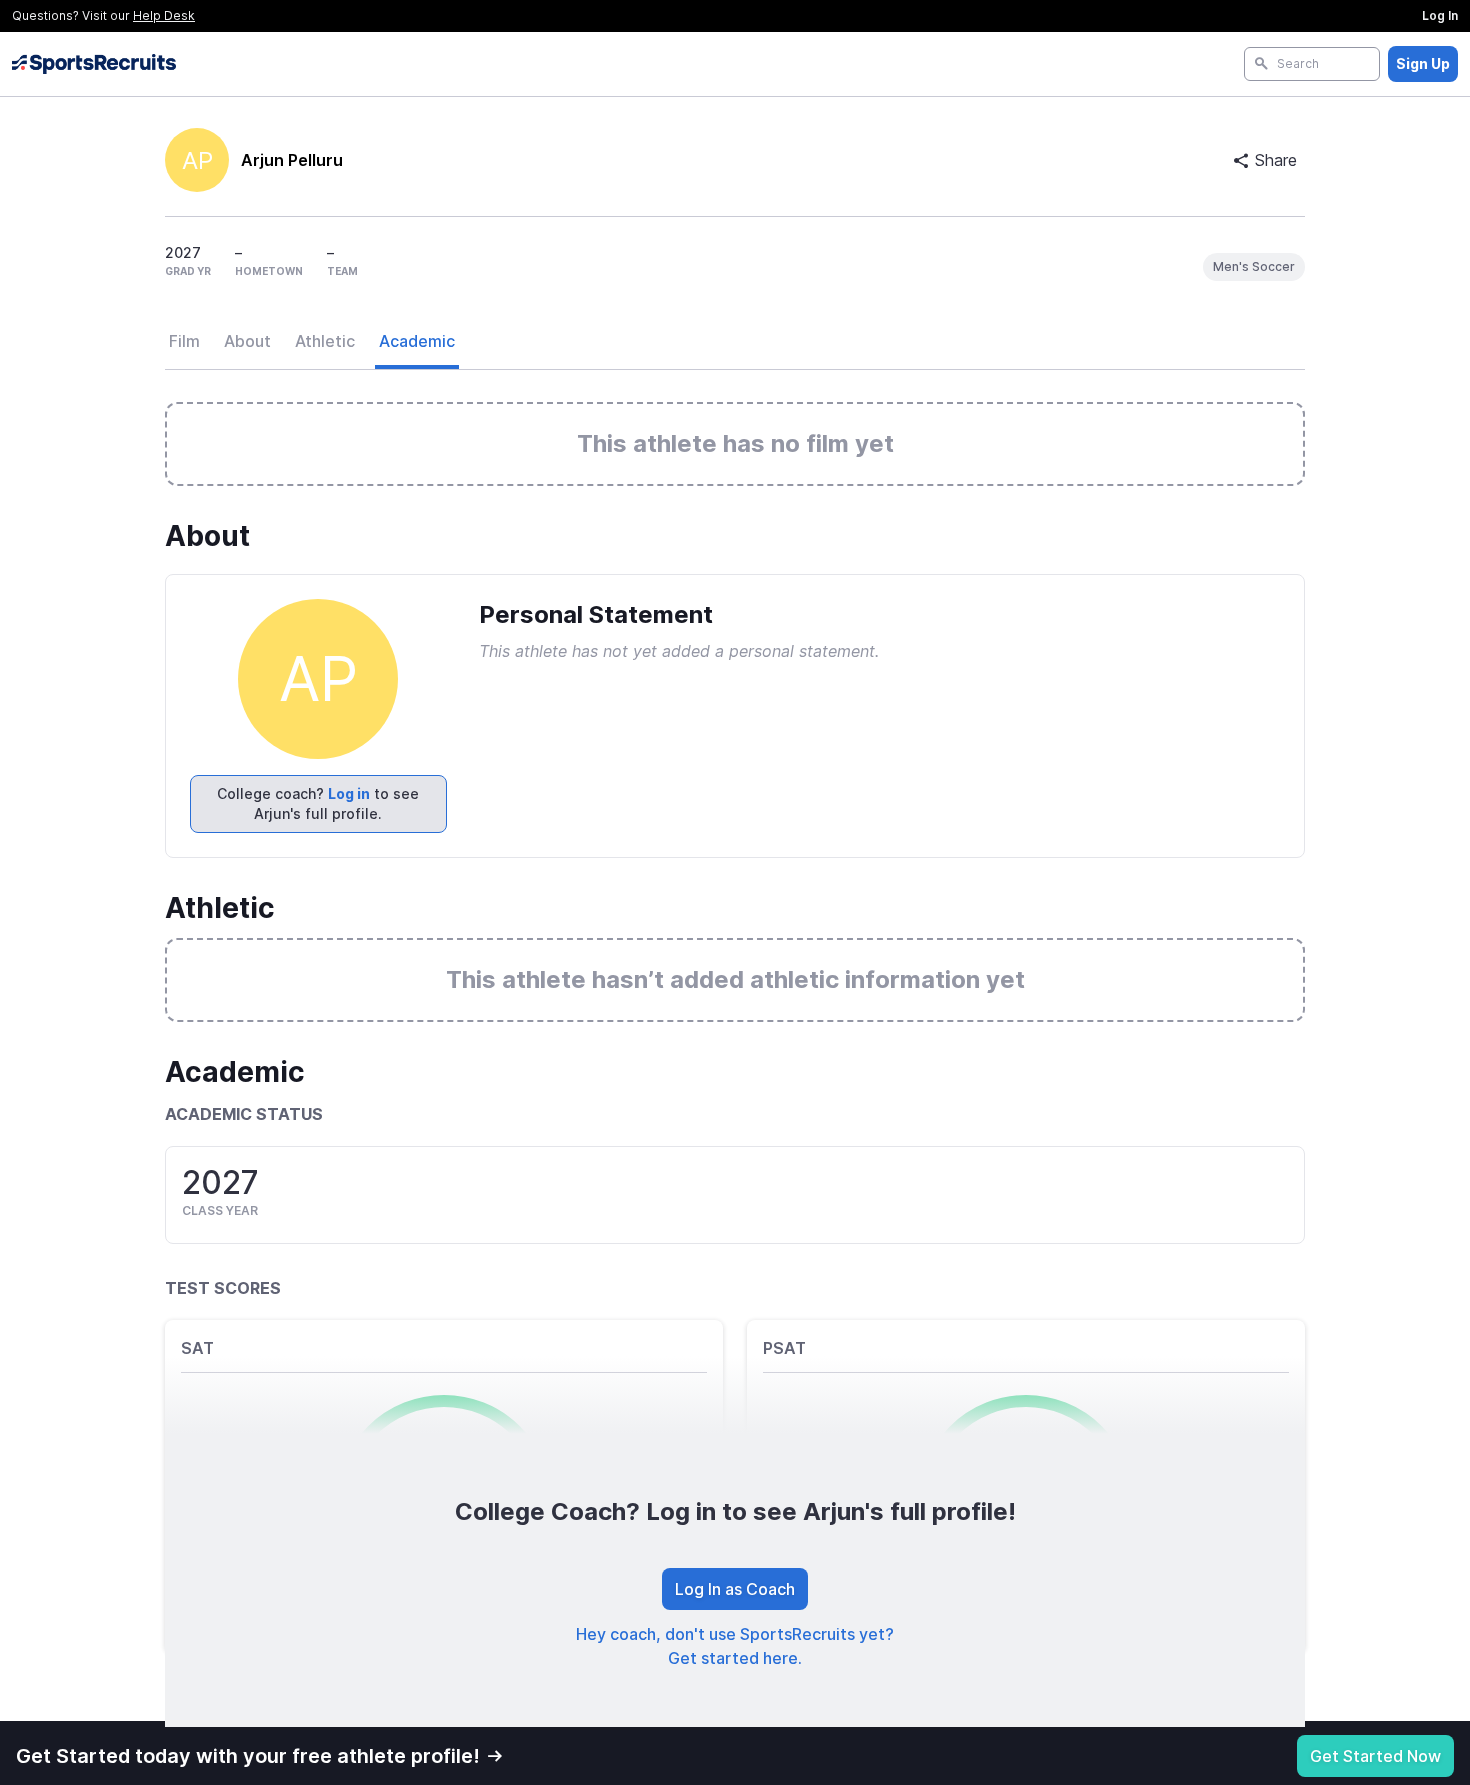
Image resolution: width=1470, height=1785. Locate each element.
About (247, 341)
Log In (1440, 15)
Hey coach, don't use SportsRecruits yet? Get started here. (735, 1646)
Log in (349, 793)
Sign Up (1423, 63)
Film (184, 341)
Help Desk (164, 15)
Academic (417, 341)
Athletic (325, 341)
